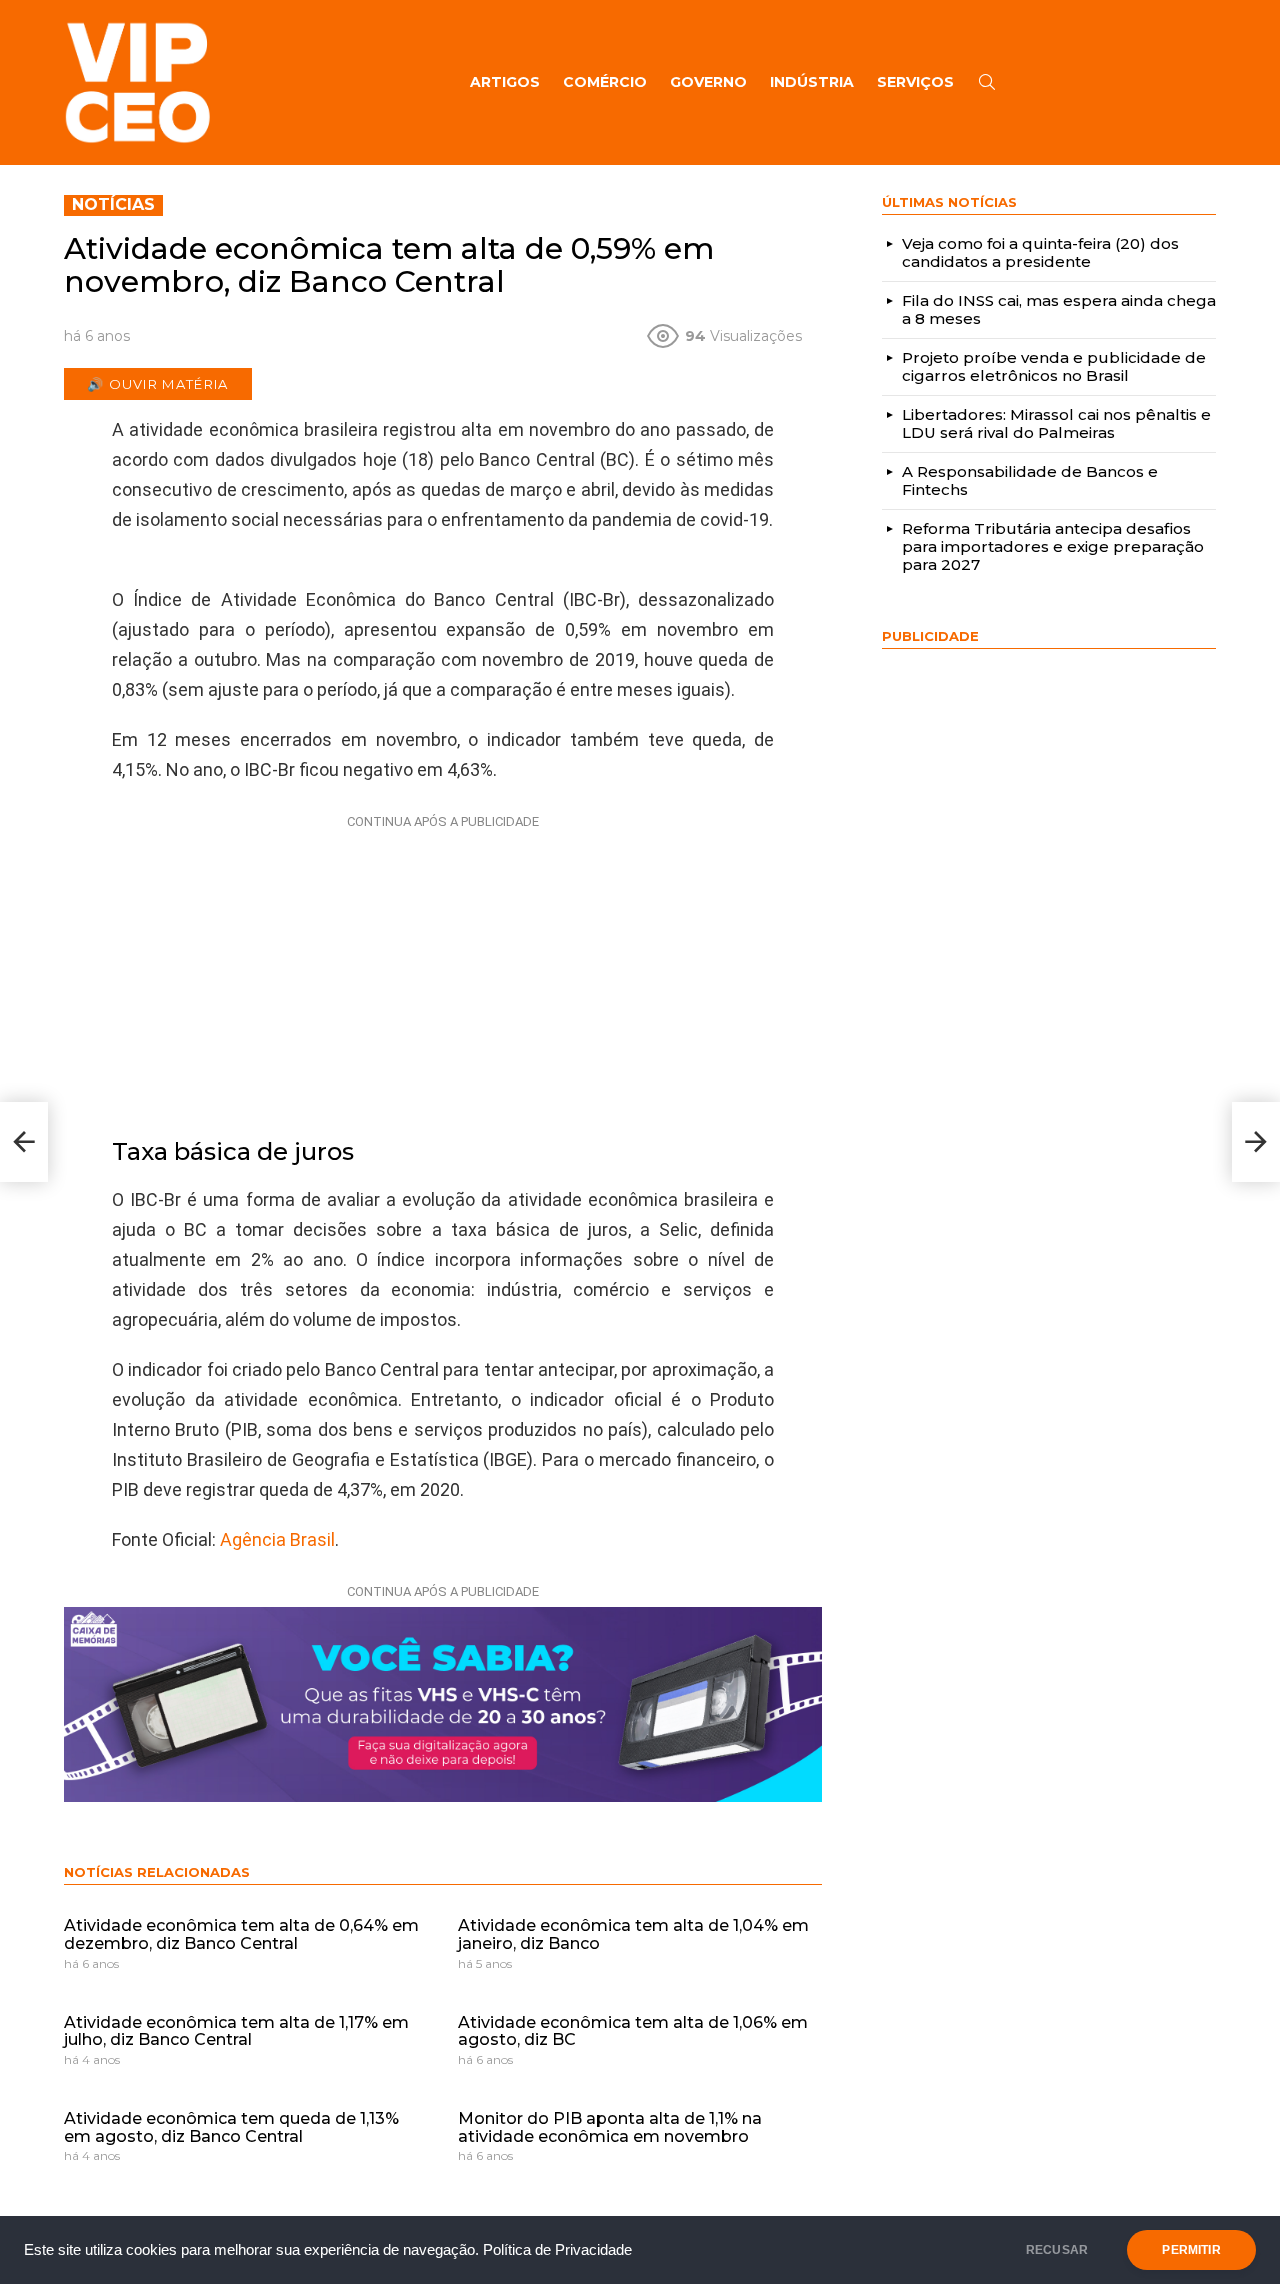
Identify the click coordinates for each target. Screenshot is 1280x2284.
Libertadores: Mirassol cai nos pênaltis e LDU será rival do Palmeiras (1056, 423)
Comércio (605, 82)
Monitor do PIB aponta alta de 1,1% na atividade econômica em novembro (610, 2127)
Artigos (505, 82)
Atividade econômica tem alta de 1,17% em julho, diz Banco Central (236, 2031)
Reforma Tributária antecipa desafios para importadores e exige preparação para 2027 (1053, 546)
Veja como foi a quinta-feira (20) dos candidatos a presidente (1040, 252)
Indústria (812, 82)
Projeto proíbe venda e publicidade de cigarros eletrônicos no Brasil (1054, 366)
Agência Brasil (277, 1539)
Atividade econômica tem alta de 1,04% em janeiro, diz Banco (633, 1934)
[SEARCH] (987, 82)
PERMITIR (1191, 2250)
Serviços (915, 82)
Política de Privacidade (557, 2250)
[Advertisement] (443, 962)
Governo (708, 82)
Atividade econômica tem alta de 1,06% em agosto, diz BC (633, 2031)
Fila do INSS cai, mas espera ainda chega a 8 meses (1059, 309)
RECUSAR (1057, 2250)
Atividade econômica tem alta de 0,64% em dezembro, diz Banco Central (241, 1934)
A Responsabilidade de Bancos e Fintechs (1030, 480)
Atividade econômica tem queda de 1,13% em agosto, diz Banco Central (231, 2127)
